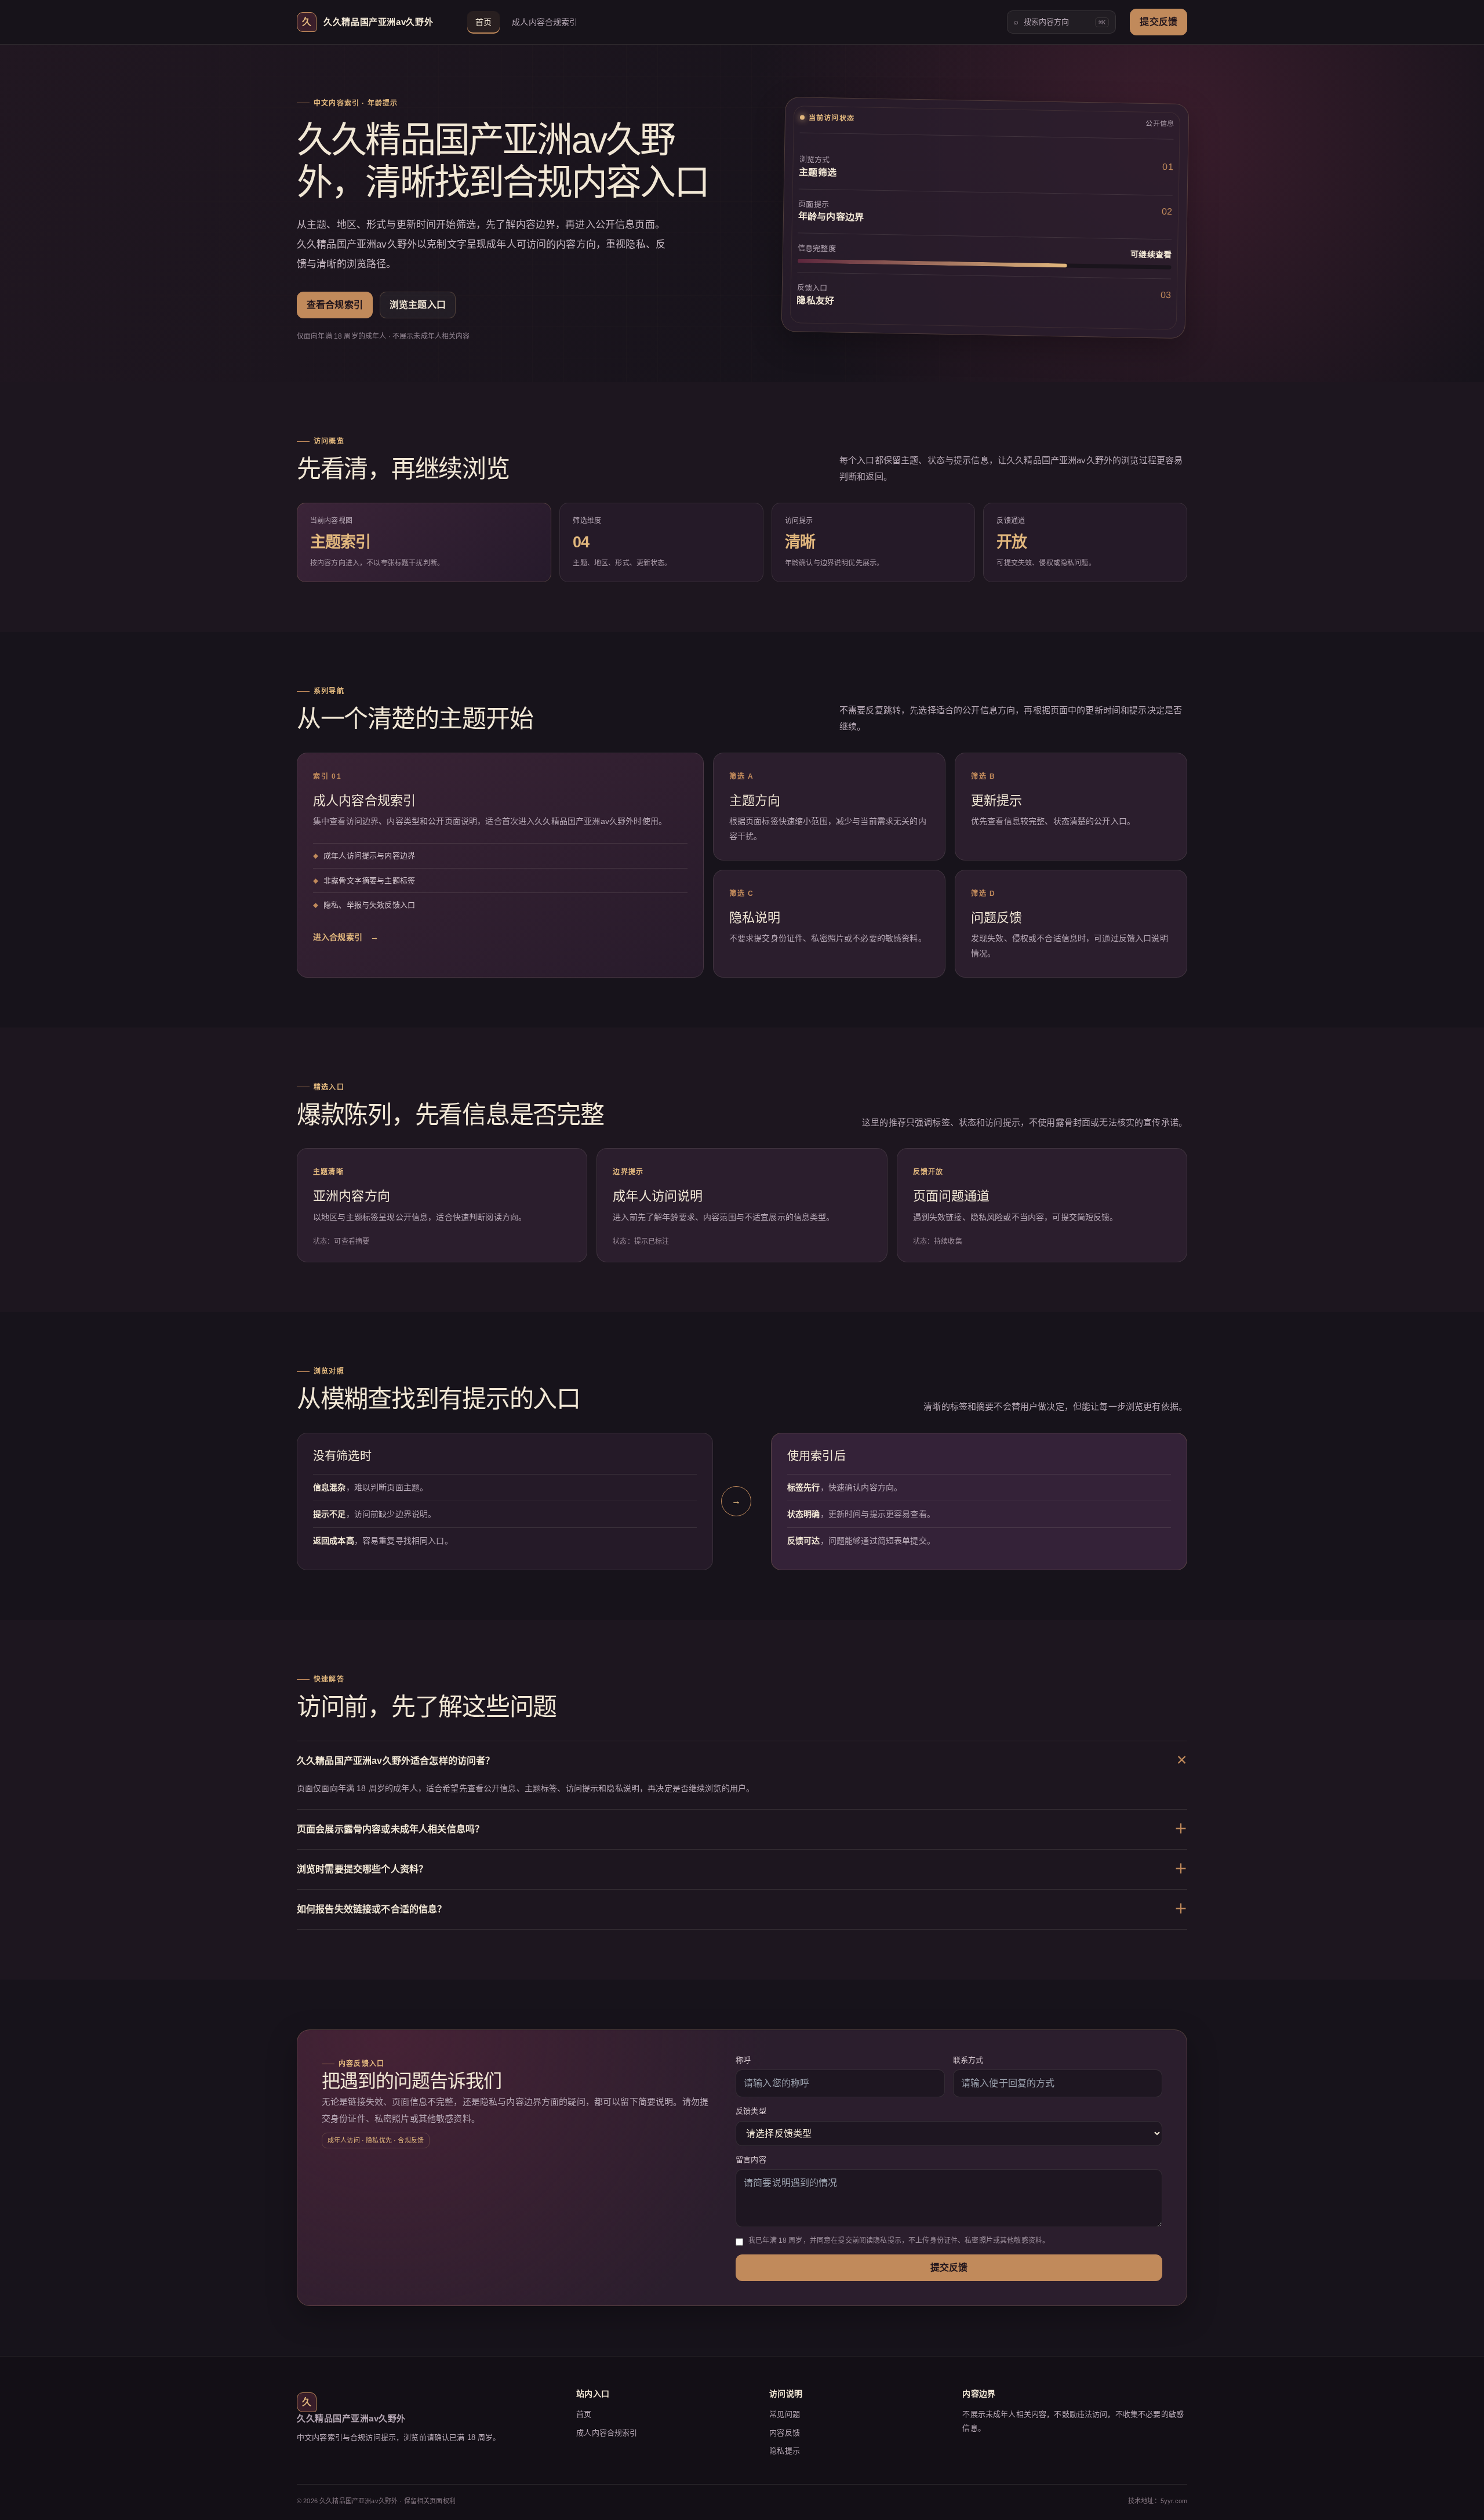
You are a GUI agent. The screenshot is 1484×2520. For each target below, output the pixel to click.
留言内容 (751, 2160)
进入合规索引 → (346, 937)
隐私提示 (785, 2451)
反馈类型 (751, 2111)
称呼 (743, 2060)
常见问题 (785, 2414)
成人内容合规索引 (545, 22)
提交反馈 (1159, 22)
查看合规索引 (335, 305)
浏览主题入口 (418, 305)
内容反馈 (785, 2433)
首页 (483, 22)
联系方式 (968, 2060)
